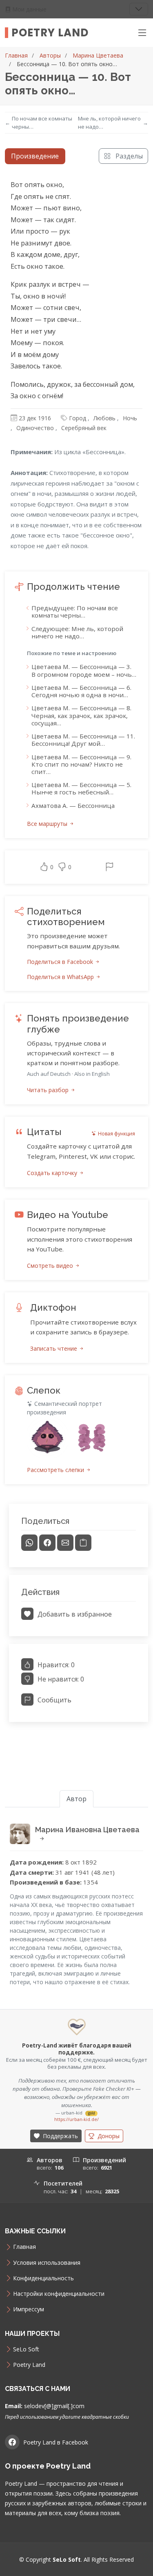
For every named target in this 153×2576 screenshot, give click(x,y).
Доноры (108, 2136)
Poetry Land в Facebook (56, 2442)
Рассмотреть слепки (56, 1470)
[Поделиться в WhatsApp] (29, 1543)
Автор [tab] (76, 1799)
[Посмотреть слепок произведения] (47, 1438)
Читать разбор (49, 1090)
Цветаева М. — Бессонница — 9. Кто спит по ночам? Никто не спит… (81, 764)
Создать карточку (53, 1173)
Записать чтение (54, 1348)
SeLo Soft (26, 2349)
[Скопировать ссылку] (83, 1543)
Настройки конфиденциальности (59, 2294)
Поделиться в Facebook (61, 962)
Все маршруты (48, 824)
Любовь (104, 418)
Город (78, 418)
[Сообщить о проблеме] (109, 867)
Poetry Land (50, 33)
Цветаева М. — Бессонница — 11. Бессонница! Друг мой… (83, 740)
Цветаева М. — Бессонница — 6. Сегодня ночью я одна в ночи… (81, 691)
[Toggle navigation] (139, 9)
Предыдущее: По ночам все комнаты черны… (75, 611)
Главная (16, 55)
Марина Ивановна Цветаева (87, 1830)
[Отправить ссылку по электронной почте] (65, 1543)
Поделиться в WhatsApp (61, 977)
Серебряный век (84, 428)
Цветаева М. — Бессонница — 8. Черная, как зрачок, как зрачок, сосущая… (81, 715)
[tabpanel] (76, 954)
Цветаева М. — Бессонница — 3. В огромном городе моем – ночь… (84, 670)
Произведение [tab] (35, 156)
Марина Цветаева (98, 55)
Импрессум (29, 2309)
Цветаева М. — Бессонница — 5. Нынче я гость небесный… (81, 788)
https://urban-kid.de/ (76, 2119)
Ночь (130, 418)
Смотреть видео (51, 1266)
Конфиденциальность (43, 2278)
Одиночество (35, 428)
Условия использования (47, 2263)
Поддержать (60, 2136)
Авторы (50, 55)
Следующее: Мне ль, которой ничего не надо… (77, 632)
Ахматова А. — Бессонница (73, 805)
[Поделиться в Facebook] (47, 1543)
